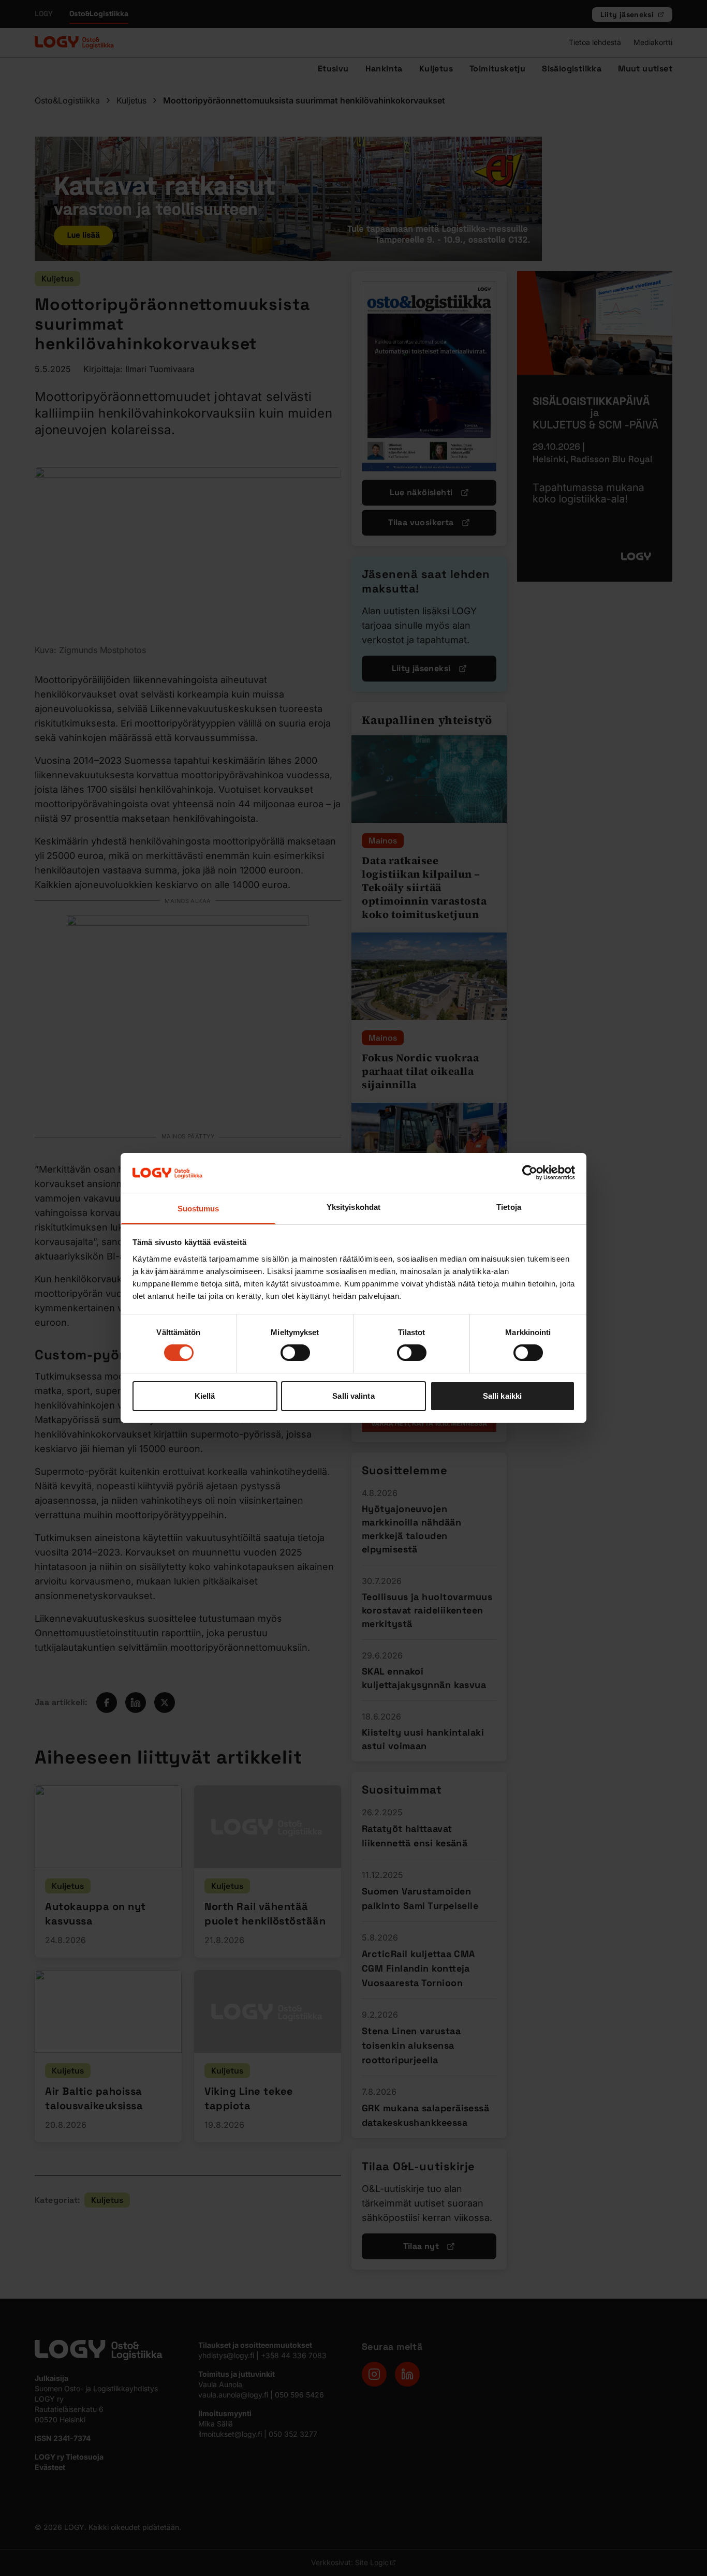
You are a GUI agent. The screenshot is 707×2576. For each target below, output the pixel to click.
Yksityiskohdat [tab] (353, 1207)
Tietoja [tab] (509, 1207)
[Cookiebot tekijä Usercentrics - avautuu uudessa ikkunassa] (530, 1173)
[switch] (295, 1353)
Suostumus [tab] (198, 1209)
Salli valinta (353, 1396)
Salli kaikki (502, 1396)
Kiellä (205, 1396)
